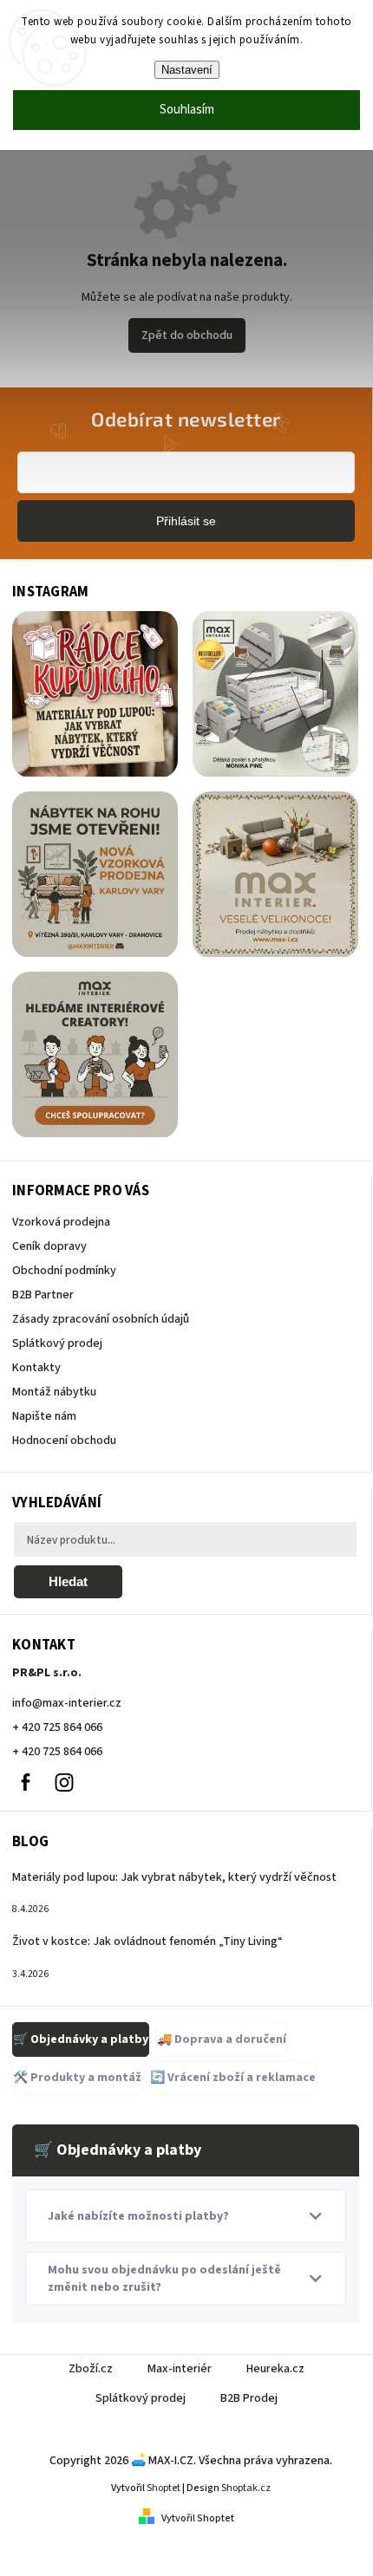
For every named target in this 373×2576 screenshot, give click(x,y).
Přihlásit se (186, 521)
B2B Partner (43, 1295)
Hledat (68, 1581)
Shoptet (164, 2488)
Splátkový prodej (57, 1343)
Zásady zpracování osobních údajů (101, 1319)
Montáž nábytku (54, 1392)
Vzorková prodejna (61, 1222)
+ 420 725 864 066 (57, 1727)
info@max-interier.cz (67, 1703)
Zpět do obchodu (187, 335)
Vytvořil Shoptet (198, 2518)
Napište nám (44, 1416)
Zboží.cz (91, 2369)
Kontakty (36, 1368)
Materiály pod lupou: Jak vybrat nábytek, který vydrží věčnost (174, 1877)
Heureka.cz (275, 2369)
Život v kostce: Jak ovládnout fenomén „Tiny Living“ (147, 1942)
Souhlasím (187, 110)
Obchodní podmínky (64, 1271)
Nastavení (187, 70)
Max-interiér (180, 2369)
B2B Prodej (249, 2398)
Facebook (25, 1782)
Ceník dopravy (49, 1246)
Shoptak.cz (246, 2488)
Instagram (64, 1782)
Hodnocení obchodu (64, 1441)
